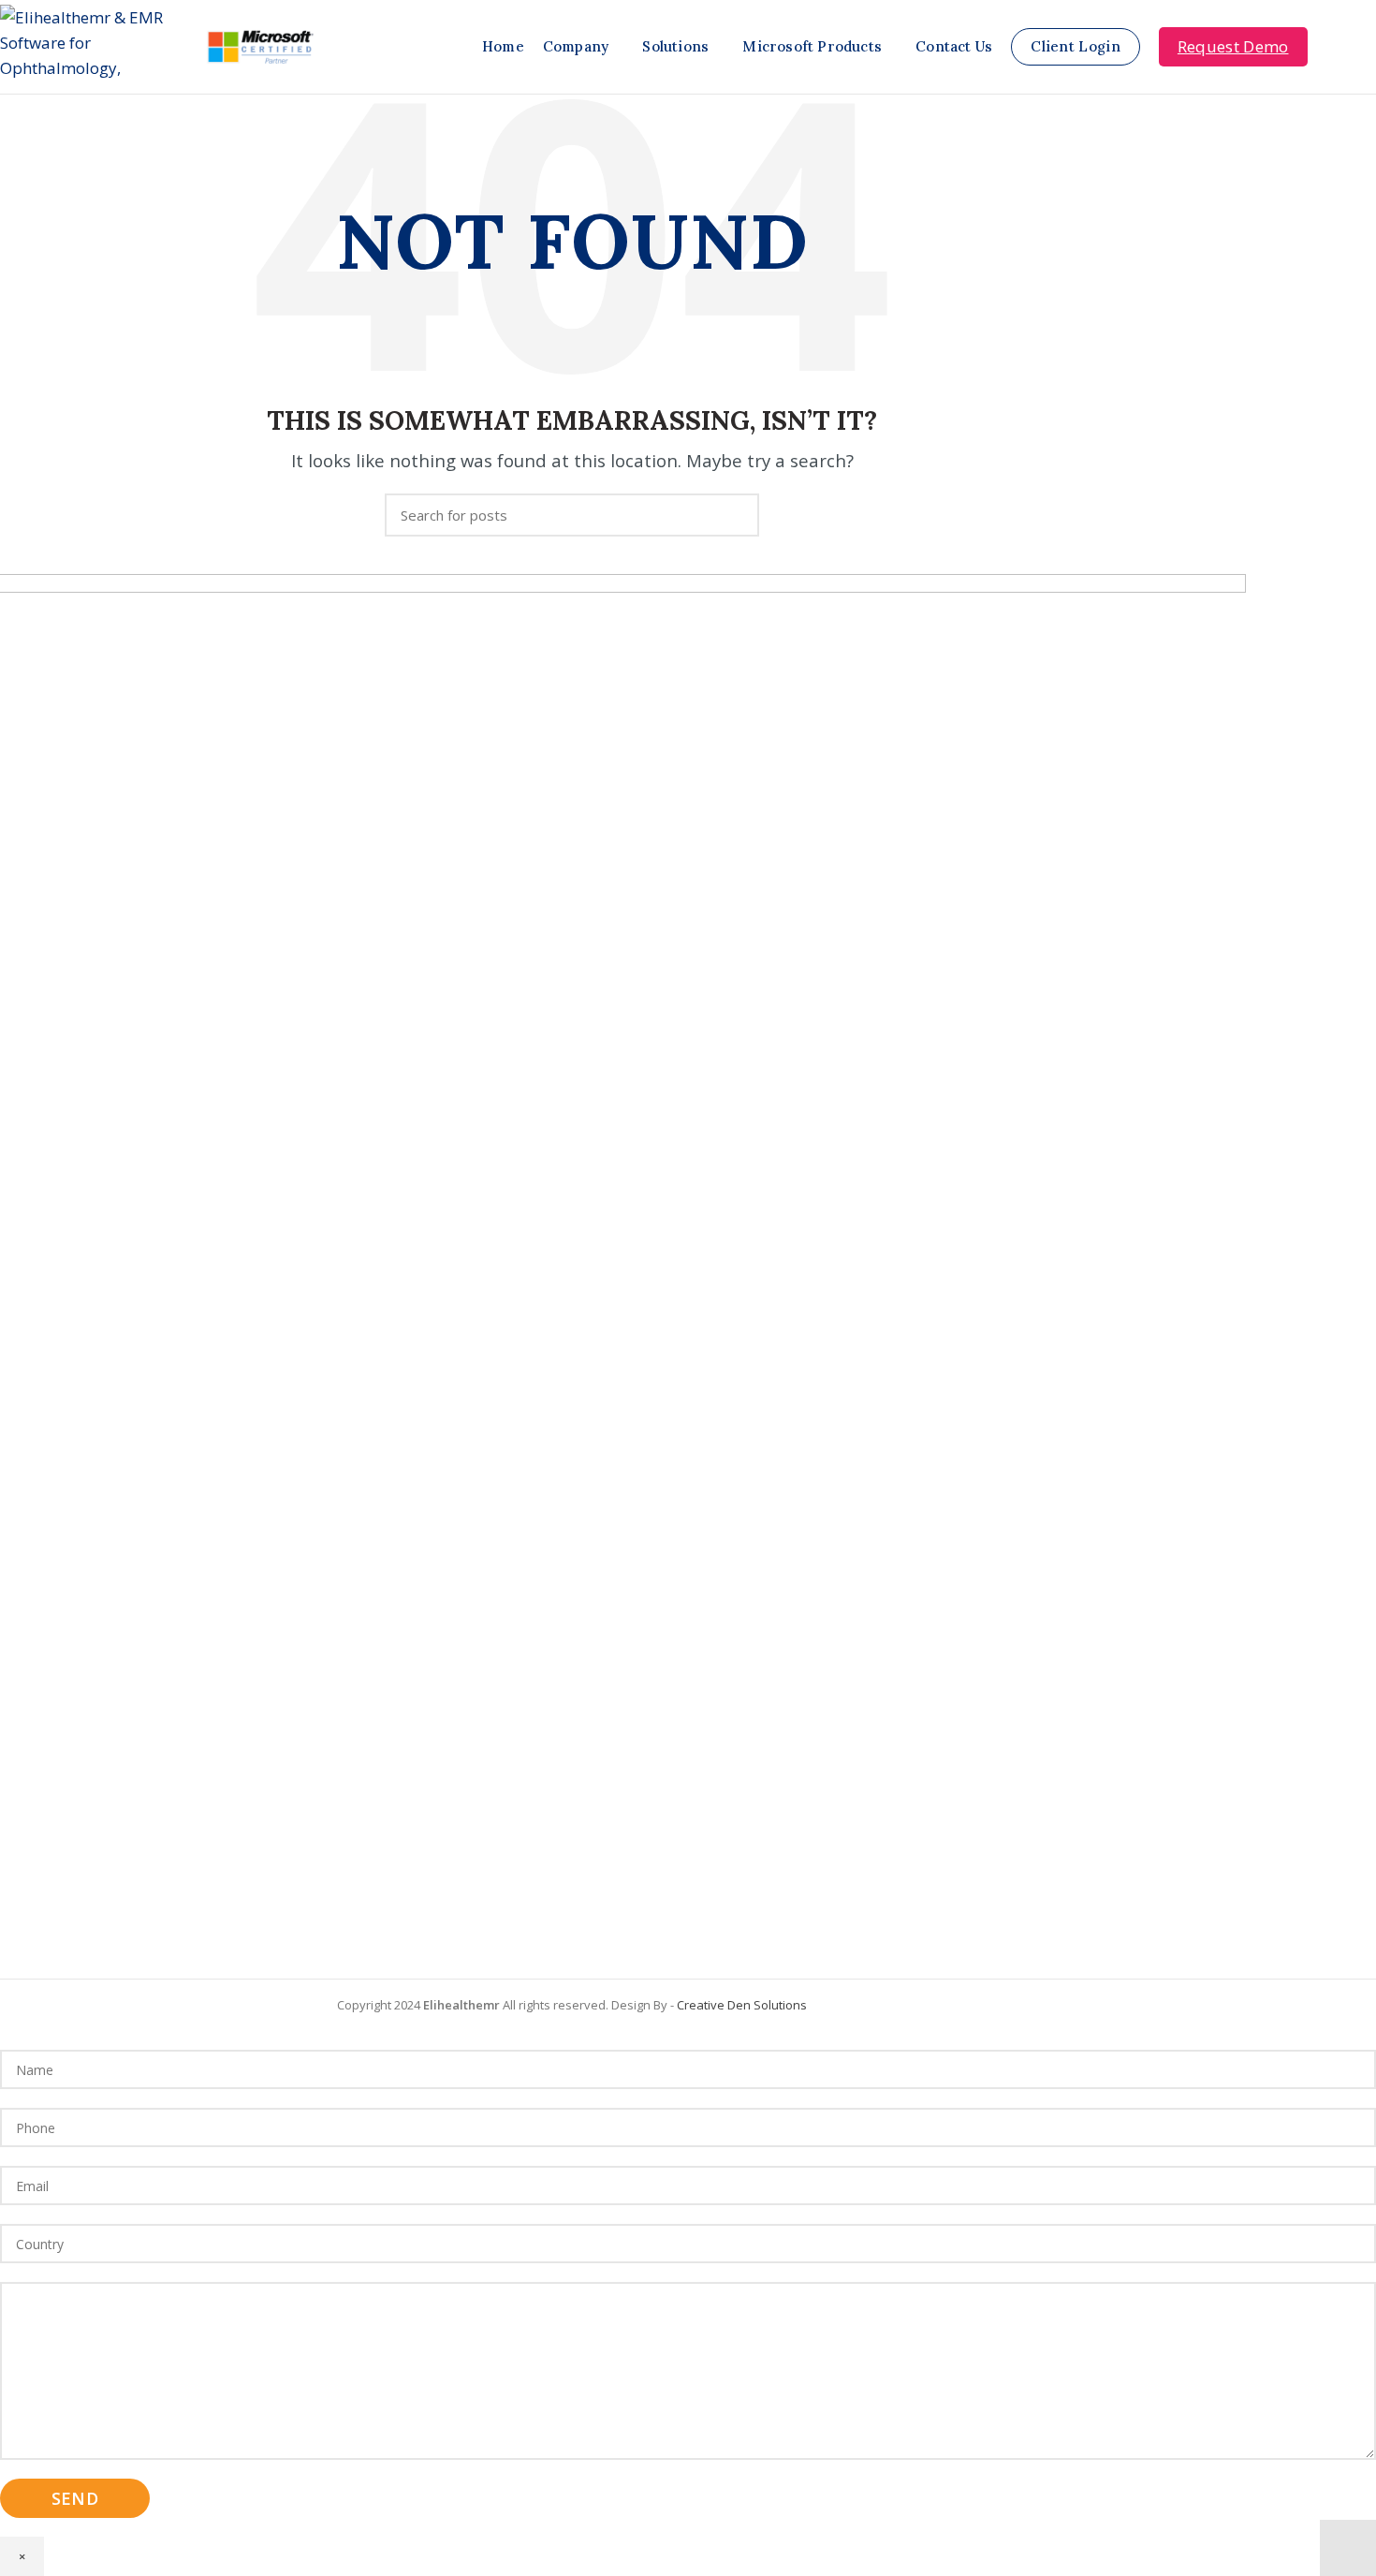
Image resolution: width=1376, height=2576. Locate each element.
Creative (701, 2005)
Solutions (779, 2005)
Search (734, 515)
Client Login (1076, 46)
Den (738, 2005)
